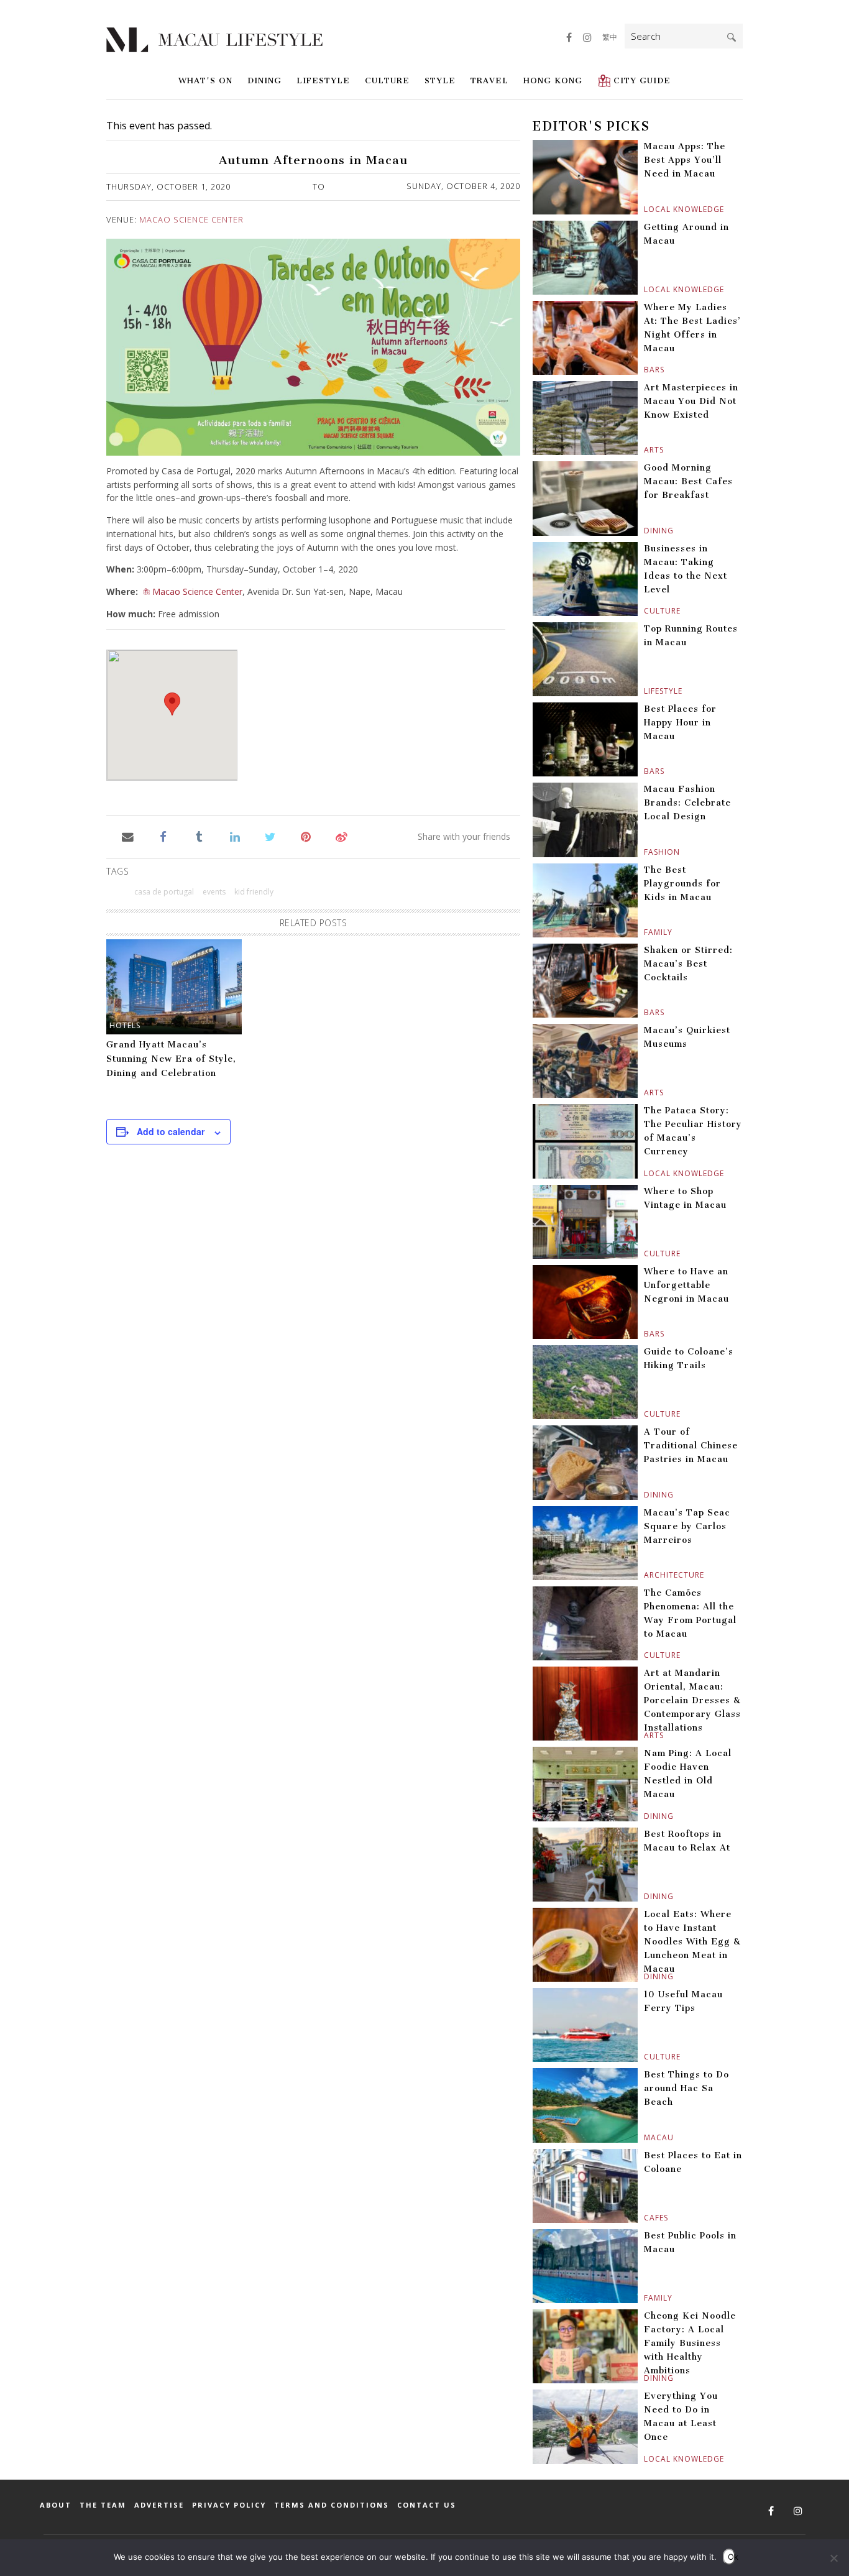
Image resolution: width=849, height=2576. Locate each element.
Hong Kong (553, 80)
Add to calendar (171, 1131)
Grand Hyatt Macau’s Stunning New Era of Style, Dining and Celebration (171, 1059)
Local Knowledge (645, 209)
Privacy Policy (229, 2505)
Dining (264, 80)
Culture (387, 80)
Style (440, 80)
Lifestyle (323, 80)
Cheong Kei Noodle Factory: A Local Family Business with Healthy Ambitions (690, 2343)
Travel (489, 80)
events (214, 892)
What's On (205, 80)
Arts (645, 450)
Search (732, 37)
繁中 (610, 37)
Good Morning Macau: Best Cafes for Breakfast (688, 481)
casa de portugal (164, 892)
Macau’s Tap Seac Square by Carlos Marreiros (687, 1526)
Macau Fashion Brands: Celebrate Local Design (687, 803)
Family (645, 932)
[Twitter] (270, 836)
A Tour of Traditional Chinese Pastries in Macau (691, 1446)
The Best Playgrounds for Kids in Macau (682, 884)
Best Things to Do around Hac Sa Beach (686, 2088)
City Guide (642, 80)
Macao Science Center (191, 219)
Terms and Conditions (332, 2505)
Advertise (159, 2505)
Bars (645, 370)
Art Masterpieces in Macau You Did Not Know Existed (691, 401)
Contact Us (427, 2505)
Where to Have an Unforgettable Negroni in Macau (686, 1285)
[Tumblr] (199, 836)
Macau (645, 2137)
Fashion (645, 852)
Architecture (645, 1575)
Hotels (125, 1025)
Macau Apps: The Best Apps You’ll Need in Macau (685, 160)
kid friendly (254, 892)
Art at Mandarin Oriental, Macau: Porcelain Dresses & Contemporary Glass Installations (692, 1700)
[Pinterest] (306, 836)
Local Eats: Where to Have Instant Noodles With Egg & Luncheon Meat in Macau (692, 1942)
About (56, 2505)
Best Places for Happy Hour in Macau (680, 723)
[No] (833, 2558)
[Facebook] (163, 836)
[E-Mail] (128, 836)
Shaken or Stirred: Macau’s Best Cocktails (688, 964)
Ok (732, 2557)
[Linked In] (235, 836)
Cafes (645, 2218)
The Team (103, 2505)
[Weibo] (342, 836)
